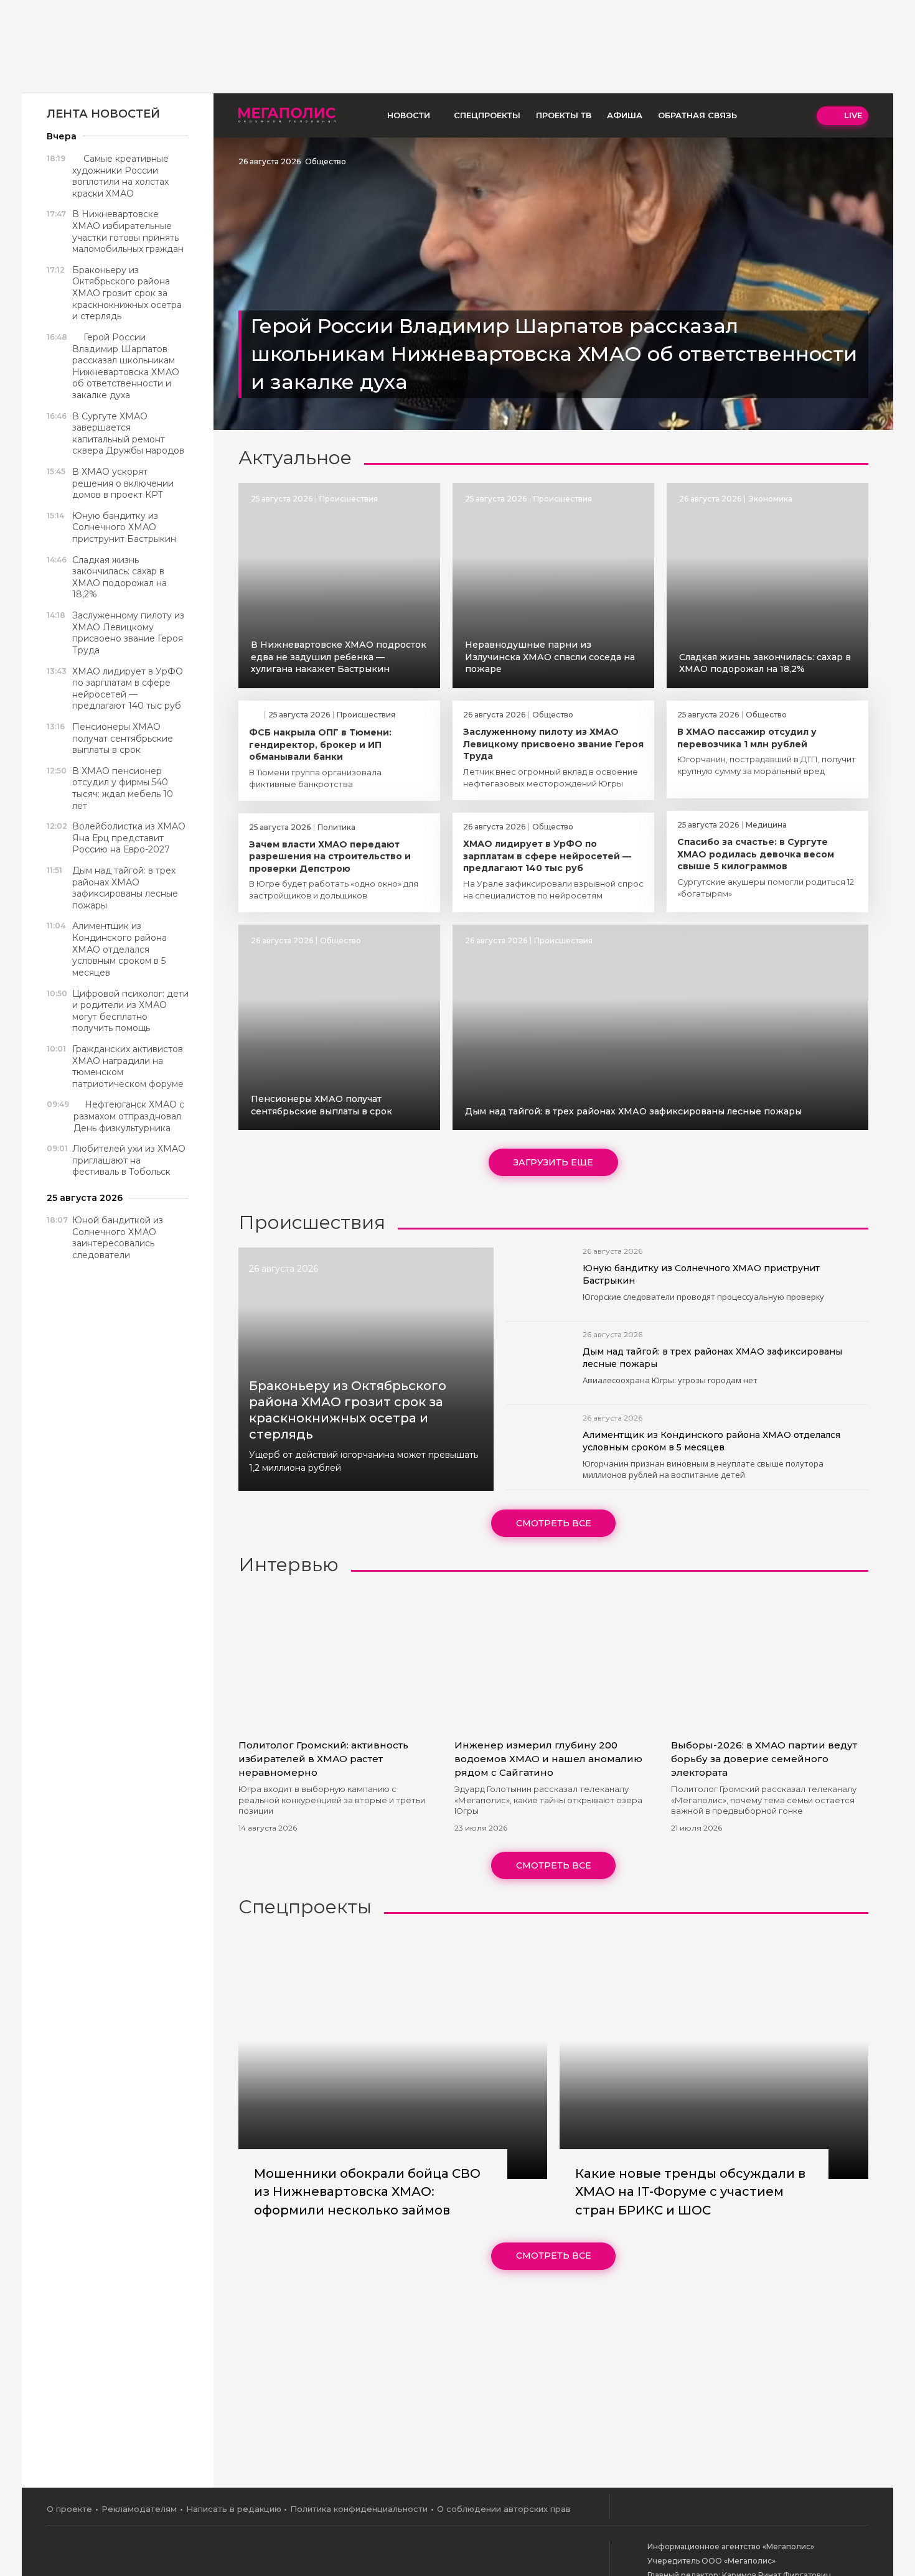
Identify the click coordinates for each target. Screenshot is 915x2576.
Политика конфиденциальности (359, 2509)
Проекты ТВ (564, 115)
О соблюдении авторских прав (504, 2509)
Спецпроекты (487, 115)
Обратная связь (697, 115)
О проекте (69, 2509)
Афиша (625, 115)
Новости (409, 115)
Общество (326, 161)
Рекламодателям (139, 2509)
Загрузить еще (553, 1162)
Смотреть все (554, 1523)
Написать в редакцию (234, 2509)
